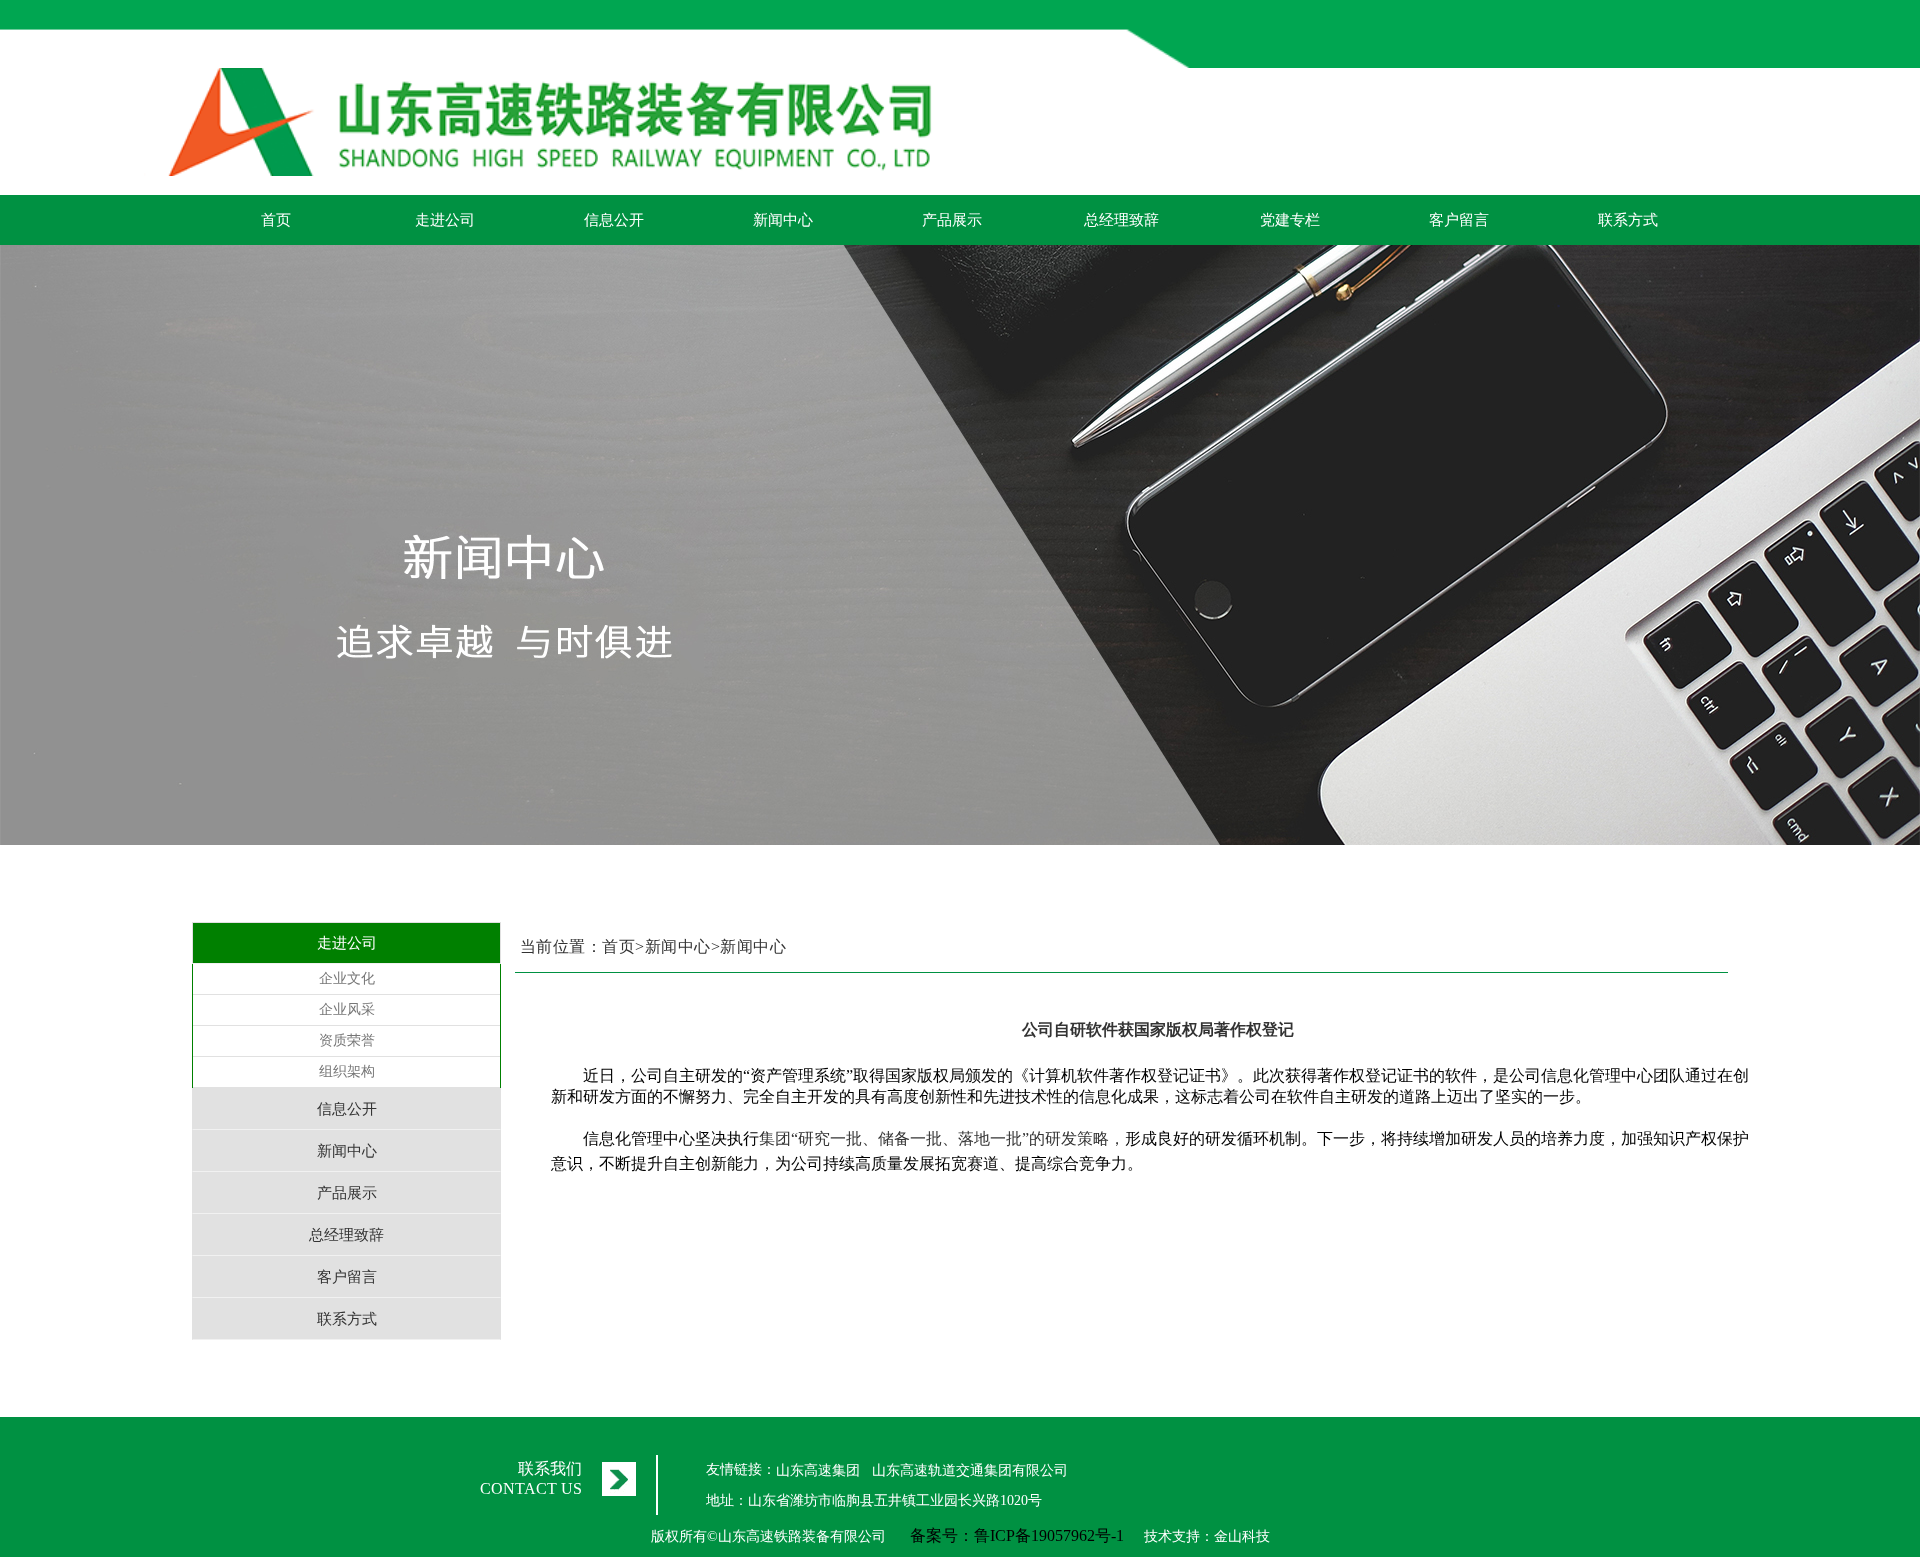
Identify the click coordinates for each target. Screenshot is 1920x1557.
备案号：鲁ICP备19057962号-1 (1017, 1535)
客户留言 (1459, 220)
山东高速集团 (818, 1470)
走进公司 (445, 220)
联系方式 (1628, 220)
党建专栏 (1290, 220)
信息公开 (614, 220)
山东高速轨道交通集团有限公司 (970, 1470)
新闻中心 (783, 220)
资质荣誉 (347, 1040)
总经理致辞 (1121, 220)
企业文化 (347, 978)
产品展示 (952, 220)
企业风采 (347, 1009)
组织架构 (347, 1071)
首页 (276, 220)
